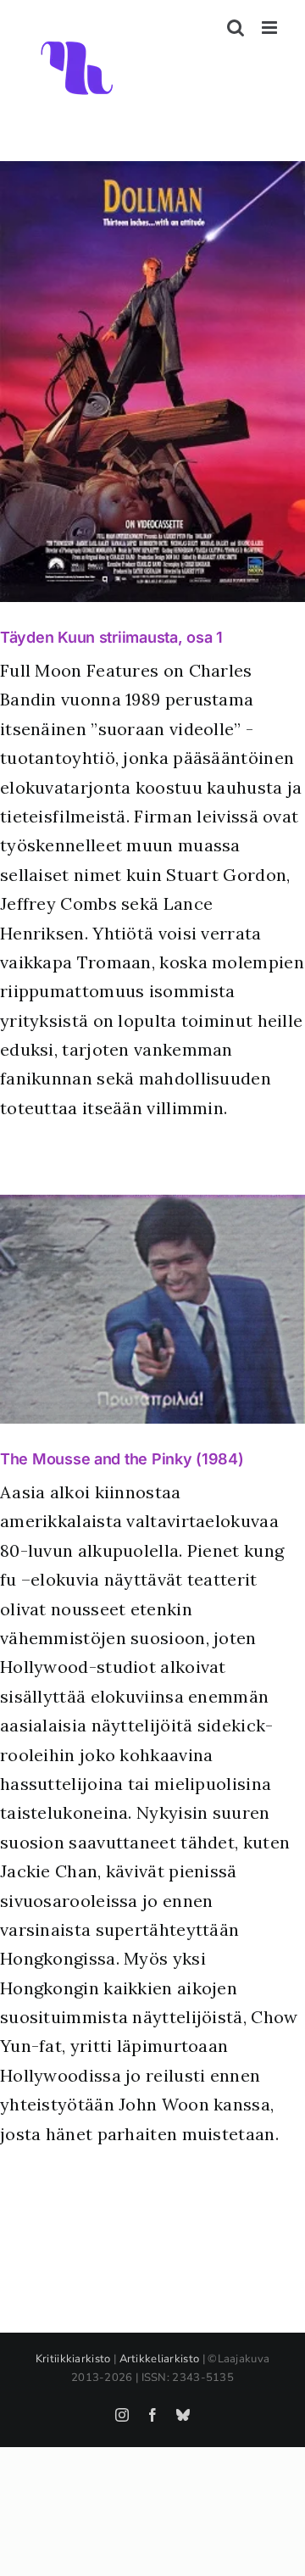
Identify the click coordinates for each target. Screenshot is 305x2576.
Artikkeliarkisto (160, 2359)
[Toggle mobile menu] (271, 28)
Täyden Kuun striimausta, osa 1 (111, 637)
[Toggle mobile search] (236, 28)
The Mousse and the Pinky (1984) (122, 1459)
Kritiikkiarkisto (73, 2359)
